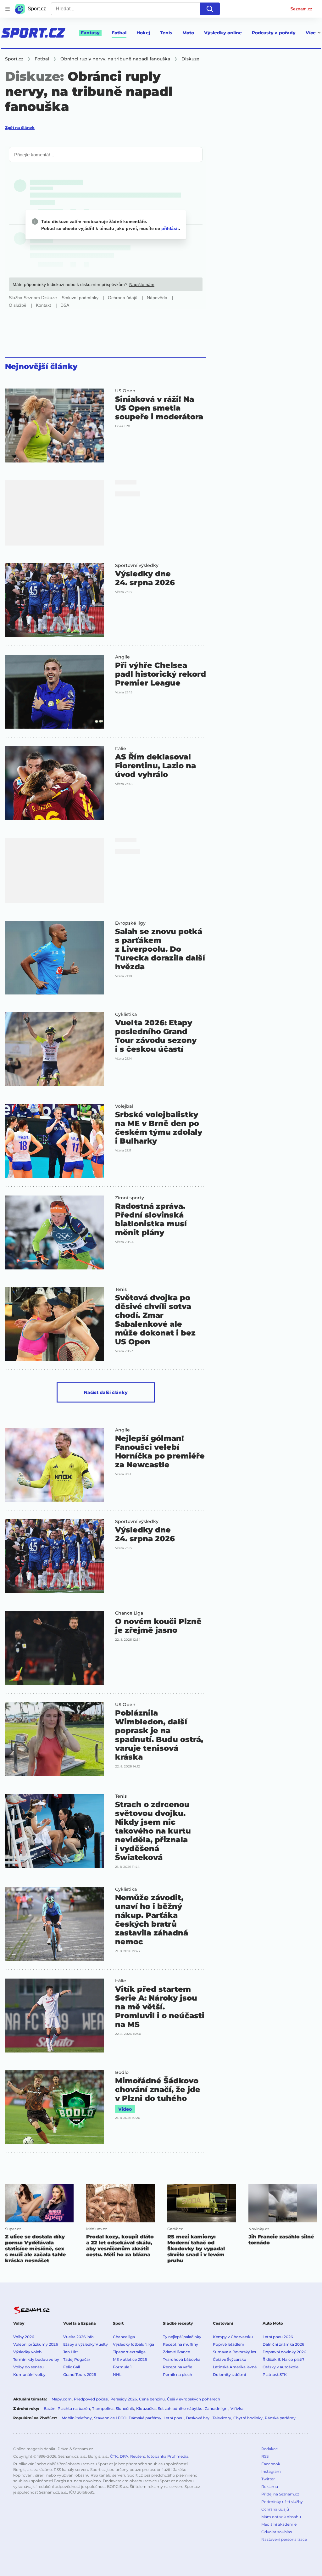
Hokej (143, 33)
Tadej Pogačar (77, 2359)
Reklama (270, 2486)
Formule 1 (122, 2367)
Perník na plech (178, 2374)
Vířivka (237, 2408)
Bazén (50, 2408)
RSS (265, 2456)
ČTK (114, 2456)
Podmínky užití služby (282, 2502)
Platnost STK (275, 2374)
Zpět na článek (20, 128)
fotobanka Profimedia (168, 2456)
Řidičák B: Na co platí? (283, 2359)
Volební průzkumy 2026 (36, 2344)
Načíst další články (106, 1392)
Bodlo (122, 2072)
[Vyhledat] (210, 9)
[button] (54, 426)
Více (311, 33)
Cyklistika (126, 1014)
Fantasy (90, 33)
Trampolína (103, 2408)
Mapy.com (62, 2399)
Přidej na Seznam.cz (280, 2494)
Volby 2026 (24, 2337)
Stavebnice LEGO (110, 2418)
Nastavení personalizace (284, 2539)
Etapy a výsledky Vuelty (86, 2344)
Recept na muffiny (180, 2344)
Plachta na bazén (74, 2408)
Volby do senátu (28, 2367)
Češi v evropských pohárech (194, 2399)
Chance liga (124, 2337)
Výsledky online (223, 33)
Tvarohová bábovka (182, 2359)
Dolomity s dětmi (229, 2374)
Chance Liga (129, 1613)
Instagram (271, 2471)
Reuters (138, 2456)
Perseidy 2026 (124, 2399)
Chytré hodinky (248, 2418)
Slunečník (125, 2408)
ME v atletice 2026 (130, 2359)
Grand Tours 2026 (80, 2374)
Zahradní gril (217, 2408)
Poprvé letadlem (229, 2344)
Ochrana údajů (275, 2509)
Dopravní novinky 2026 (284, 2352)
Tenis (166, 33)
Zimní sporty (130, 1198)
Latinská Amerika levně (235, 2367)
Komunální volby (29, 2374)
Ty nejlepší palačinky (182, 2337)
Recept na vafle (178, 2367)
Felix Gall (72, 2367)
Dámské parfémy (145, 2418)
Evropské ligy (130, 923)
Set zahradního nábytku (180, 2408)
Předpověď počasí (91, 2399)
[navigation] (8, 9)
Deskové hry (198, 2418)
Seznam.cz (301, 9)
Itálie (121, 748)
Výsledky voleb (27, 2352)
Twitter (268, 2479)
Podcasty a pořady (274, 33)
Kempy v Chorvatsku (233, 2337)
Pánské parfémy (280, 2418)
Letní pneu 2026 (278, 2337)
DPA (124, 2456)
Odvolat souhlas (277, 2532)
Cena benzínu (152, 2399)
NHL (117, 2374)
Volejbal (124, 1106)
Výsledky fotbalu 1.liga (133, 2344)
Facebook (271, 2464)
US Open (125, 391)
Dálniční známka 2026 (283, 2344)
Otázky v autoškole (280, 2367)
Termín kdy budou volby (36, 2359)
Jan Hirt (71, 2352)
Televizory (222, 2418)
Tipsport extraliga (129, 2352)
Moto (188, 33)
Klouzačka (146, 2408)
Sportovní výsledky (137, 565)
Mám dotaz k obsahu (281, 2517)
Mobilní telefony (77, 2418)
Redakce (269, 2449)
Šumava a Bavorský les (234, 2352)
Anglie (122, 657)
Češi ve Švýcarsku (230, 2359)
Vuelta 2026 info (78, 2337)
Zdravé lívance (176, 2352)
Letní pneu (174, 2418)
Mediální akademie (279, 2524)
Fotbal (119, 33)
